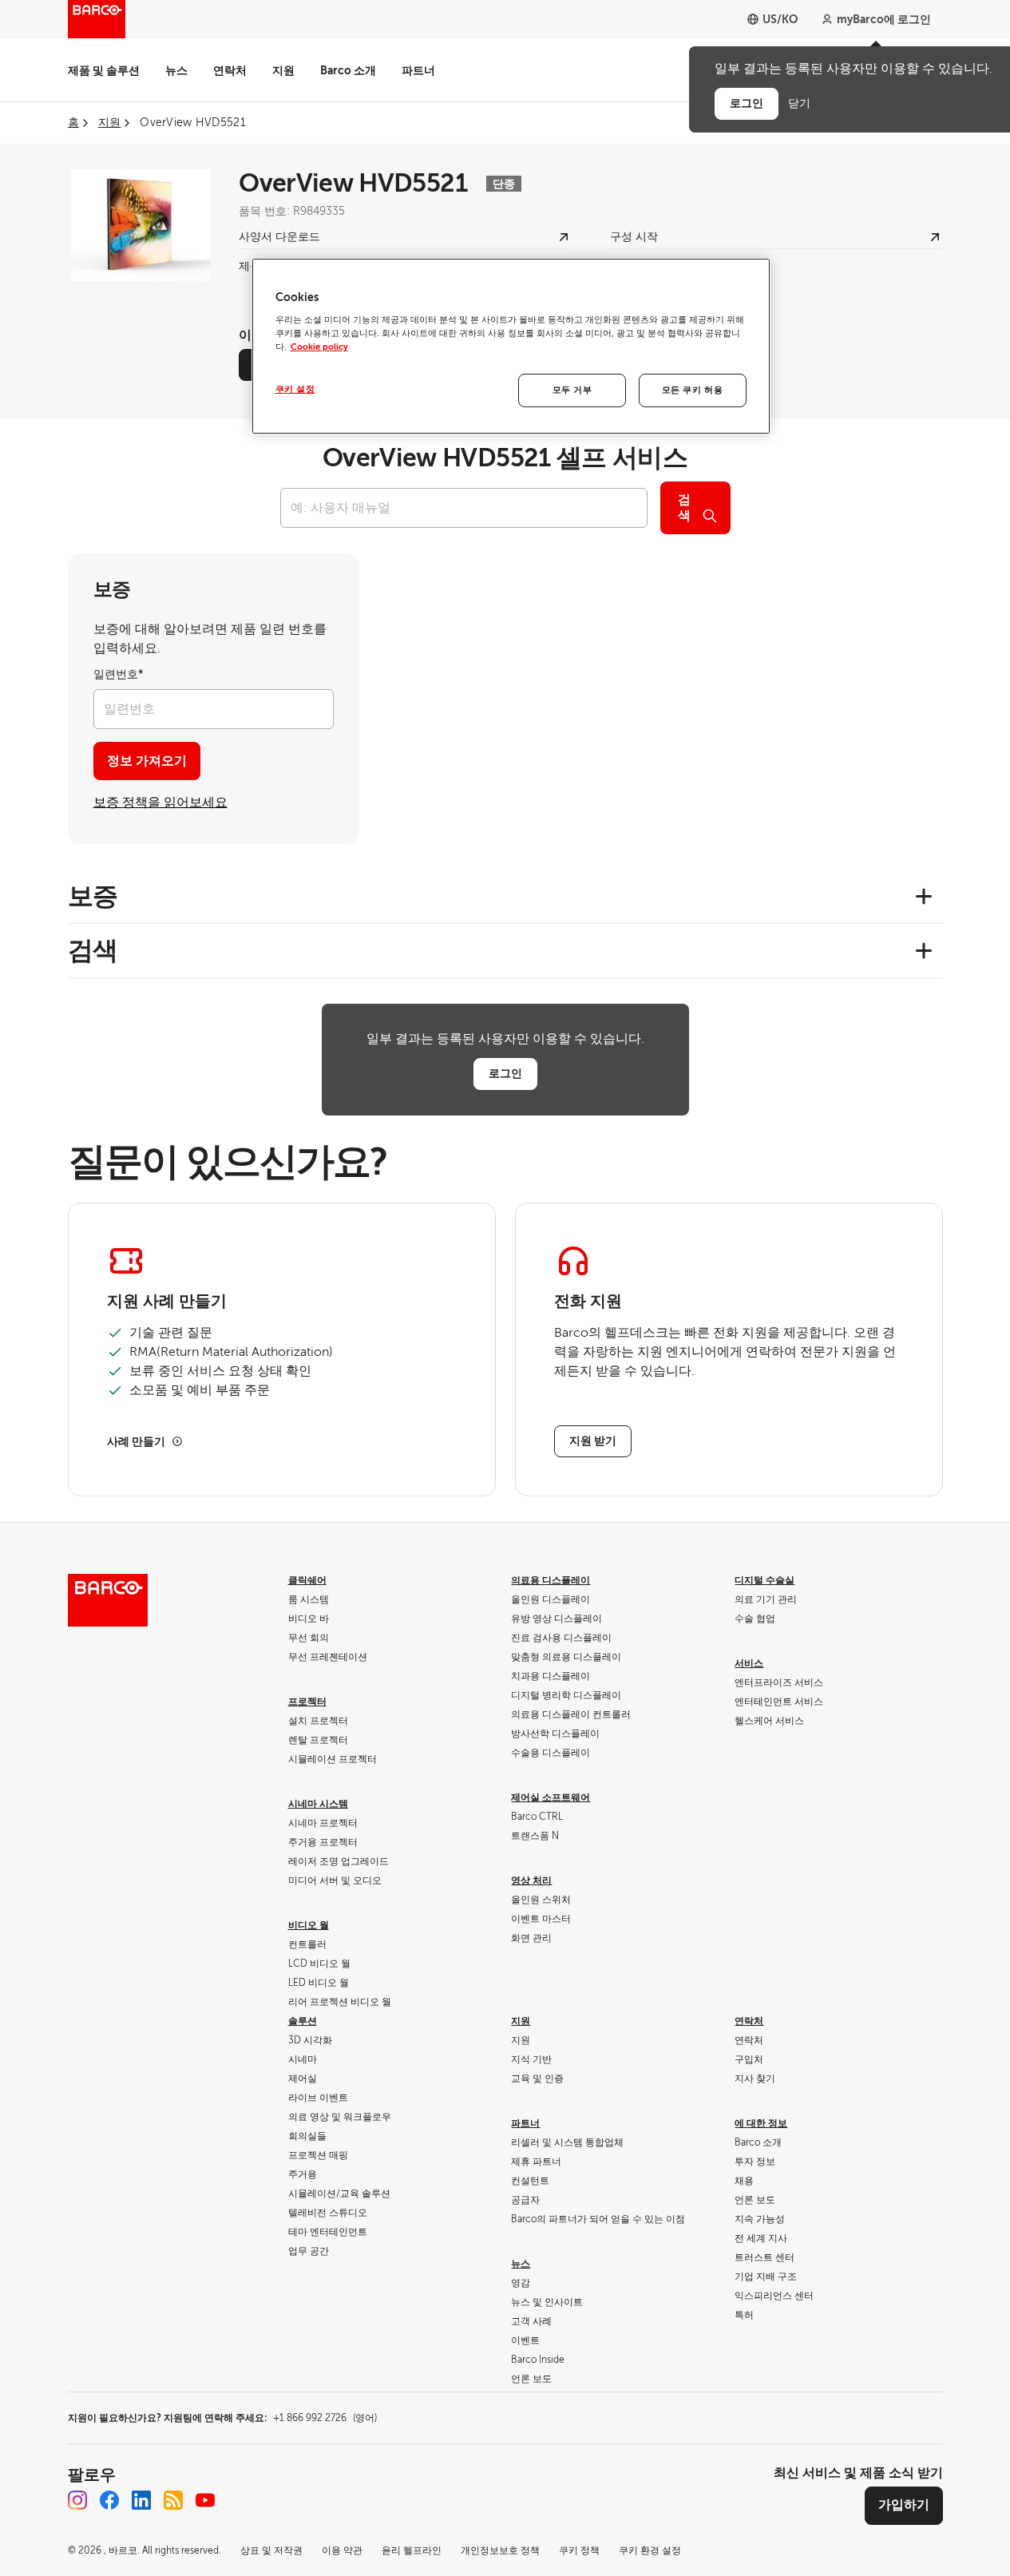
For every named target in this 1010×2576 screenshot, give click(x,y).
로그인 (505, 1073)
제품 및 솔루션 (104, 70)
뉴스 (176, 70)
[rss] (173, 2500)
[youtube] (205, 2500)
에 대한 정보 (761, 2123)
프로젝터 (307, 1702)
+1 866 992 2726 (325, 2418)
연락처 (230, 70)
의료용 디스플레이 (551, 1580)
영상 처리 (531, 1880)
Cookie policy (319, 347)
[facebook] (109, 2500)
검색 (684, 508)
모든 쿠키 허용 (693, 390)
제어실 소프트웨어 (551, 1797)
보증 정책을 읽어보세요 (160, 803)
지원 (283, 70)
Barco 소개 (348, 70)
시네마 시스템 (318, 1804)
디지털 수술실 (764, 1580)
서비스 (749, 1663)
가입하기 (904, 2505)
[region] (511, 347)
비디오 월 (309, 1925)
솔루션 (303, 2021)
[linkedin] (141, 2500)
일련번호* (119, 674)
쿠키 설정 (295, 389)
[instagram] (77, 2500)
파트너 (418, 70)
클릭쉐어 (307, 1580)
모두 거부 (572, 390)
